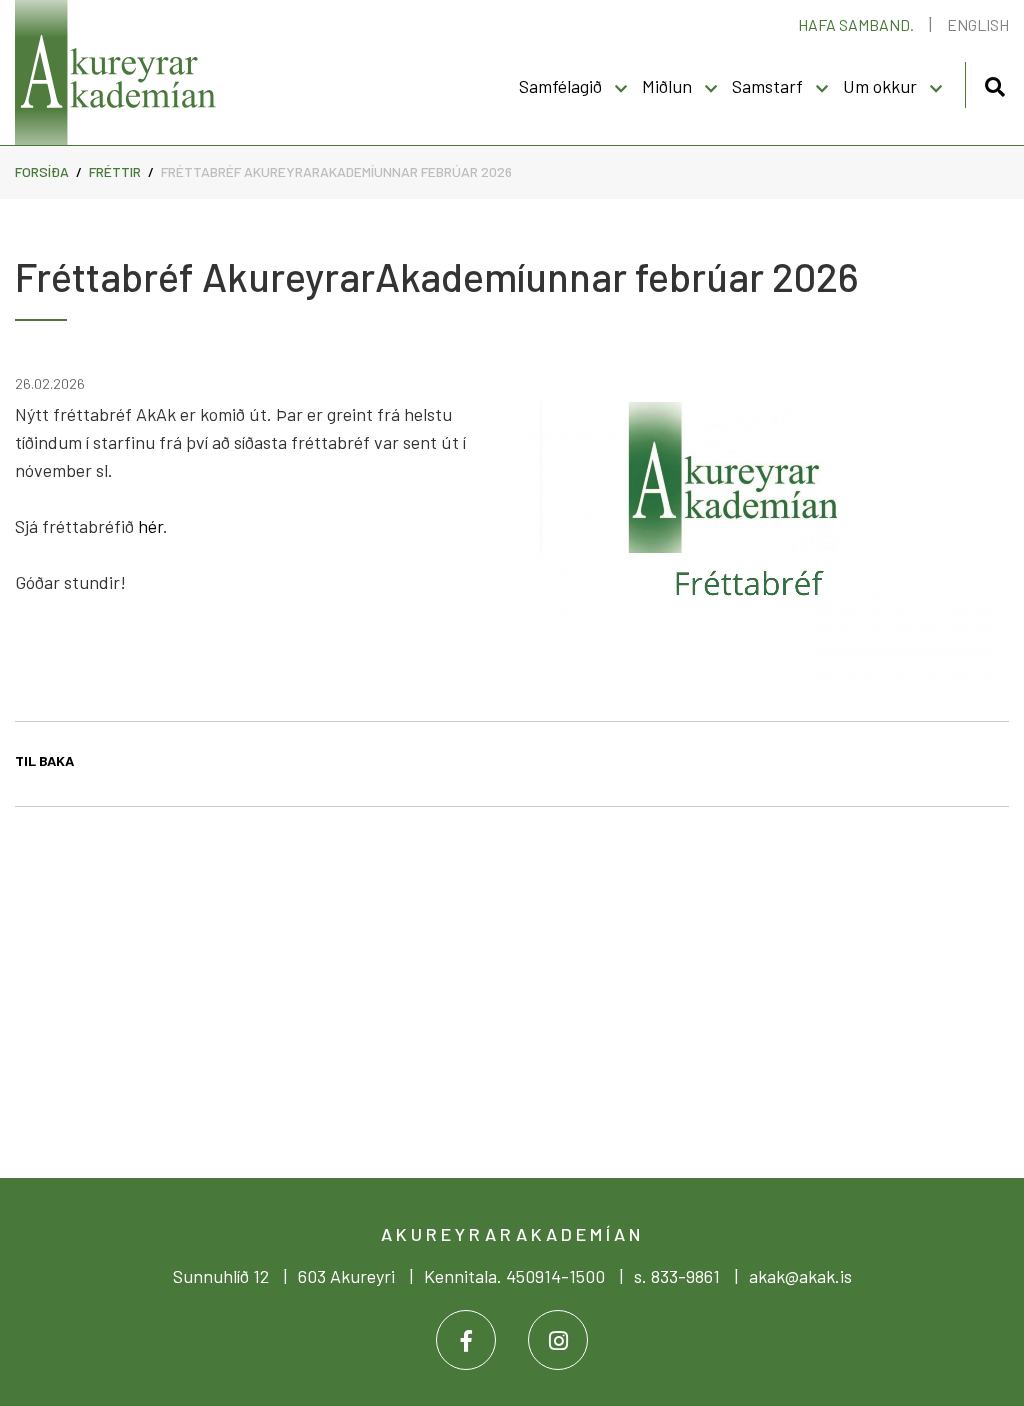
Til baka (44, 760)
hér (150, 526)
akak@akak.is (800, 1276)
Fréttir (115, 171)
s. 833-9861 (677, 1276)
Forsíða (42, 171)
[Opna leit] (994, 83)
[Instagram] (558, 1340)
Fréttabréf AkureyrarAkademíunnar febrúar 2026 (336, 171)
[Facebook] (466, 1340)
